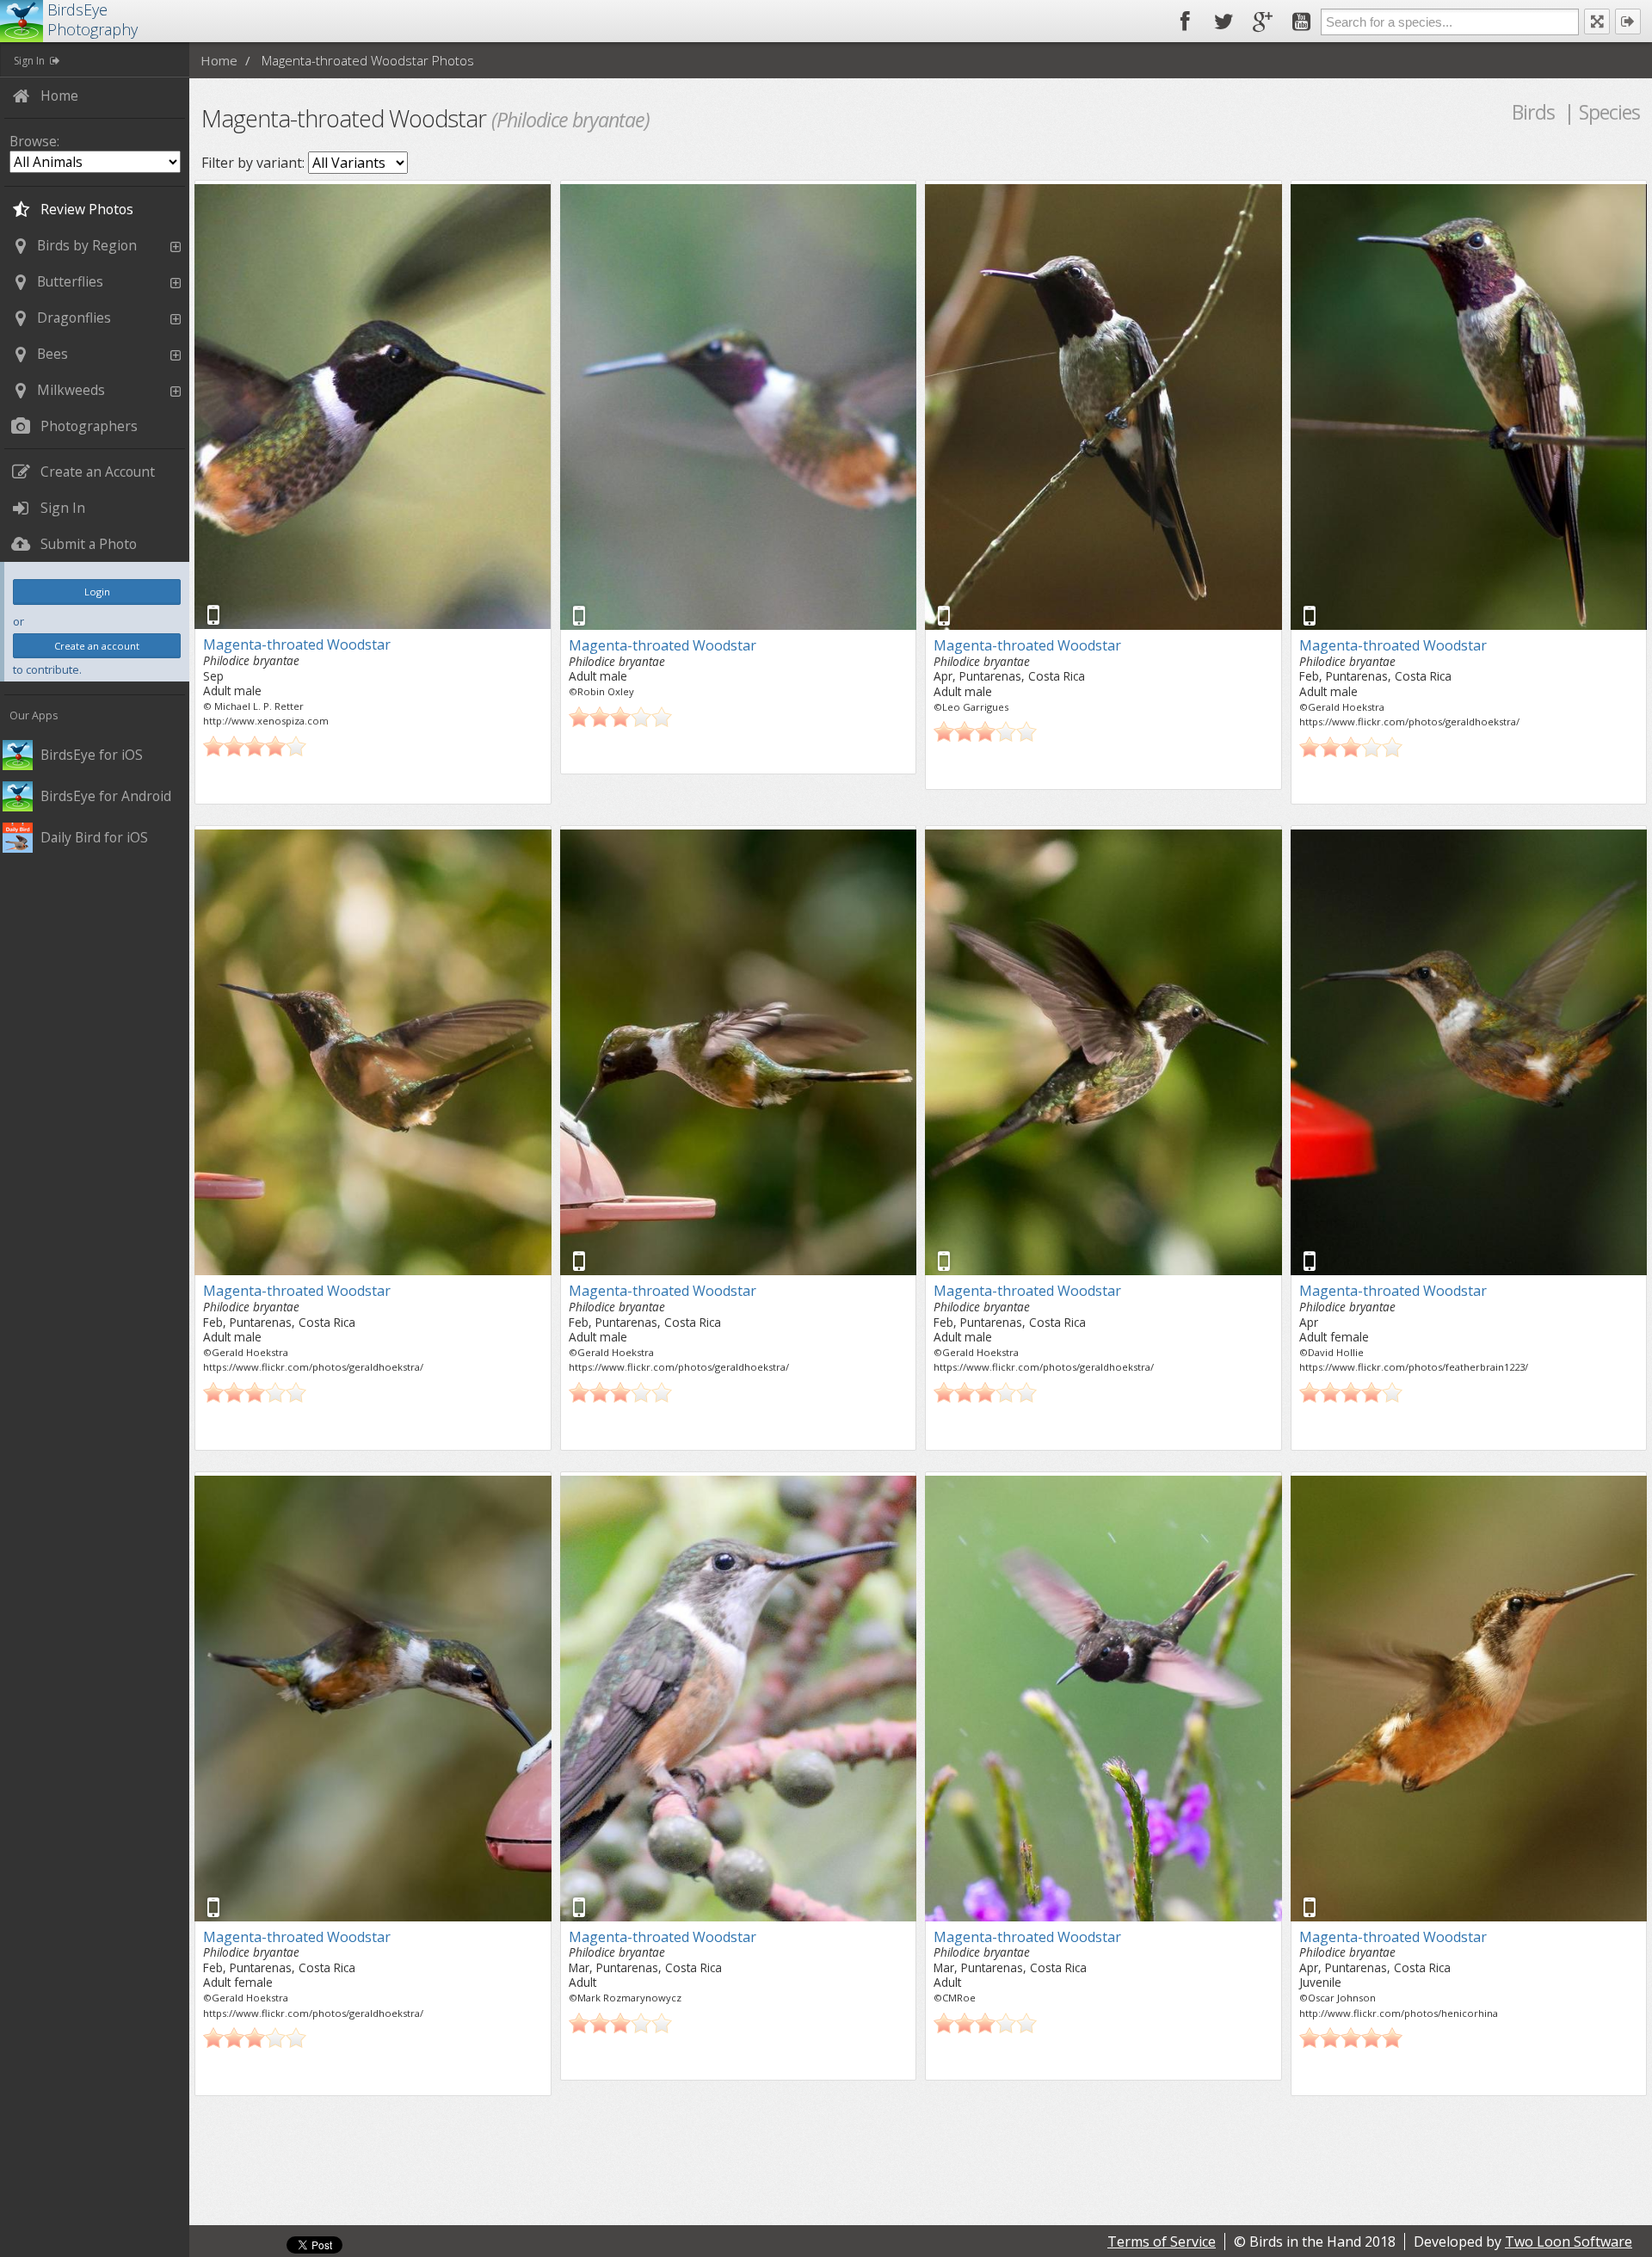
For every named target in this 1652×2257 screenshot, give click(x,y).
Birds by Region (87, 245)
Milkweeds (71, 390)
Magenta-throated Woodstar (297, 644)
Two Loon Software (1569, 2242)
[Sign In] (1628, 22)
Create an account (97, 646)
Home (219, 60)
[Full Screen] (1597, 22)
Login (97, 592)
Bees (52, 354)
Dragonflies (74, 318)
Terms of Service (1162, 2242)
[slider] (255, 746)
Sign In (29, 61)
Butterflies (70, 281)
